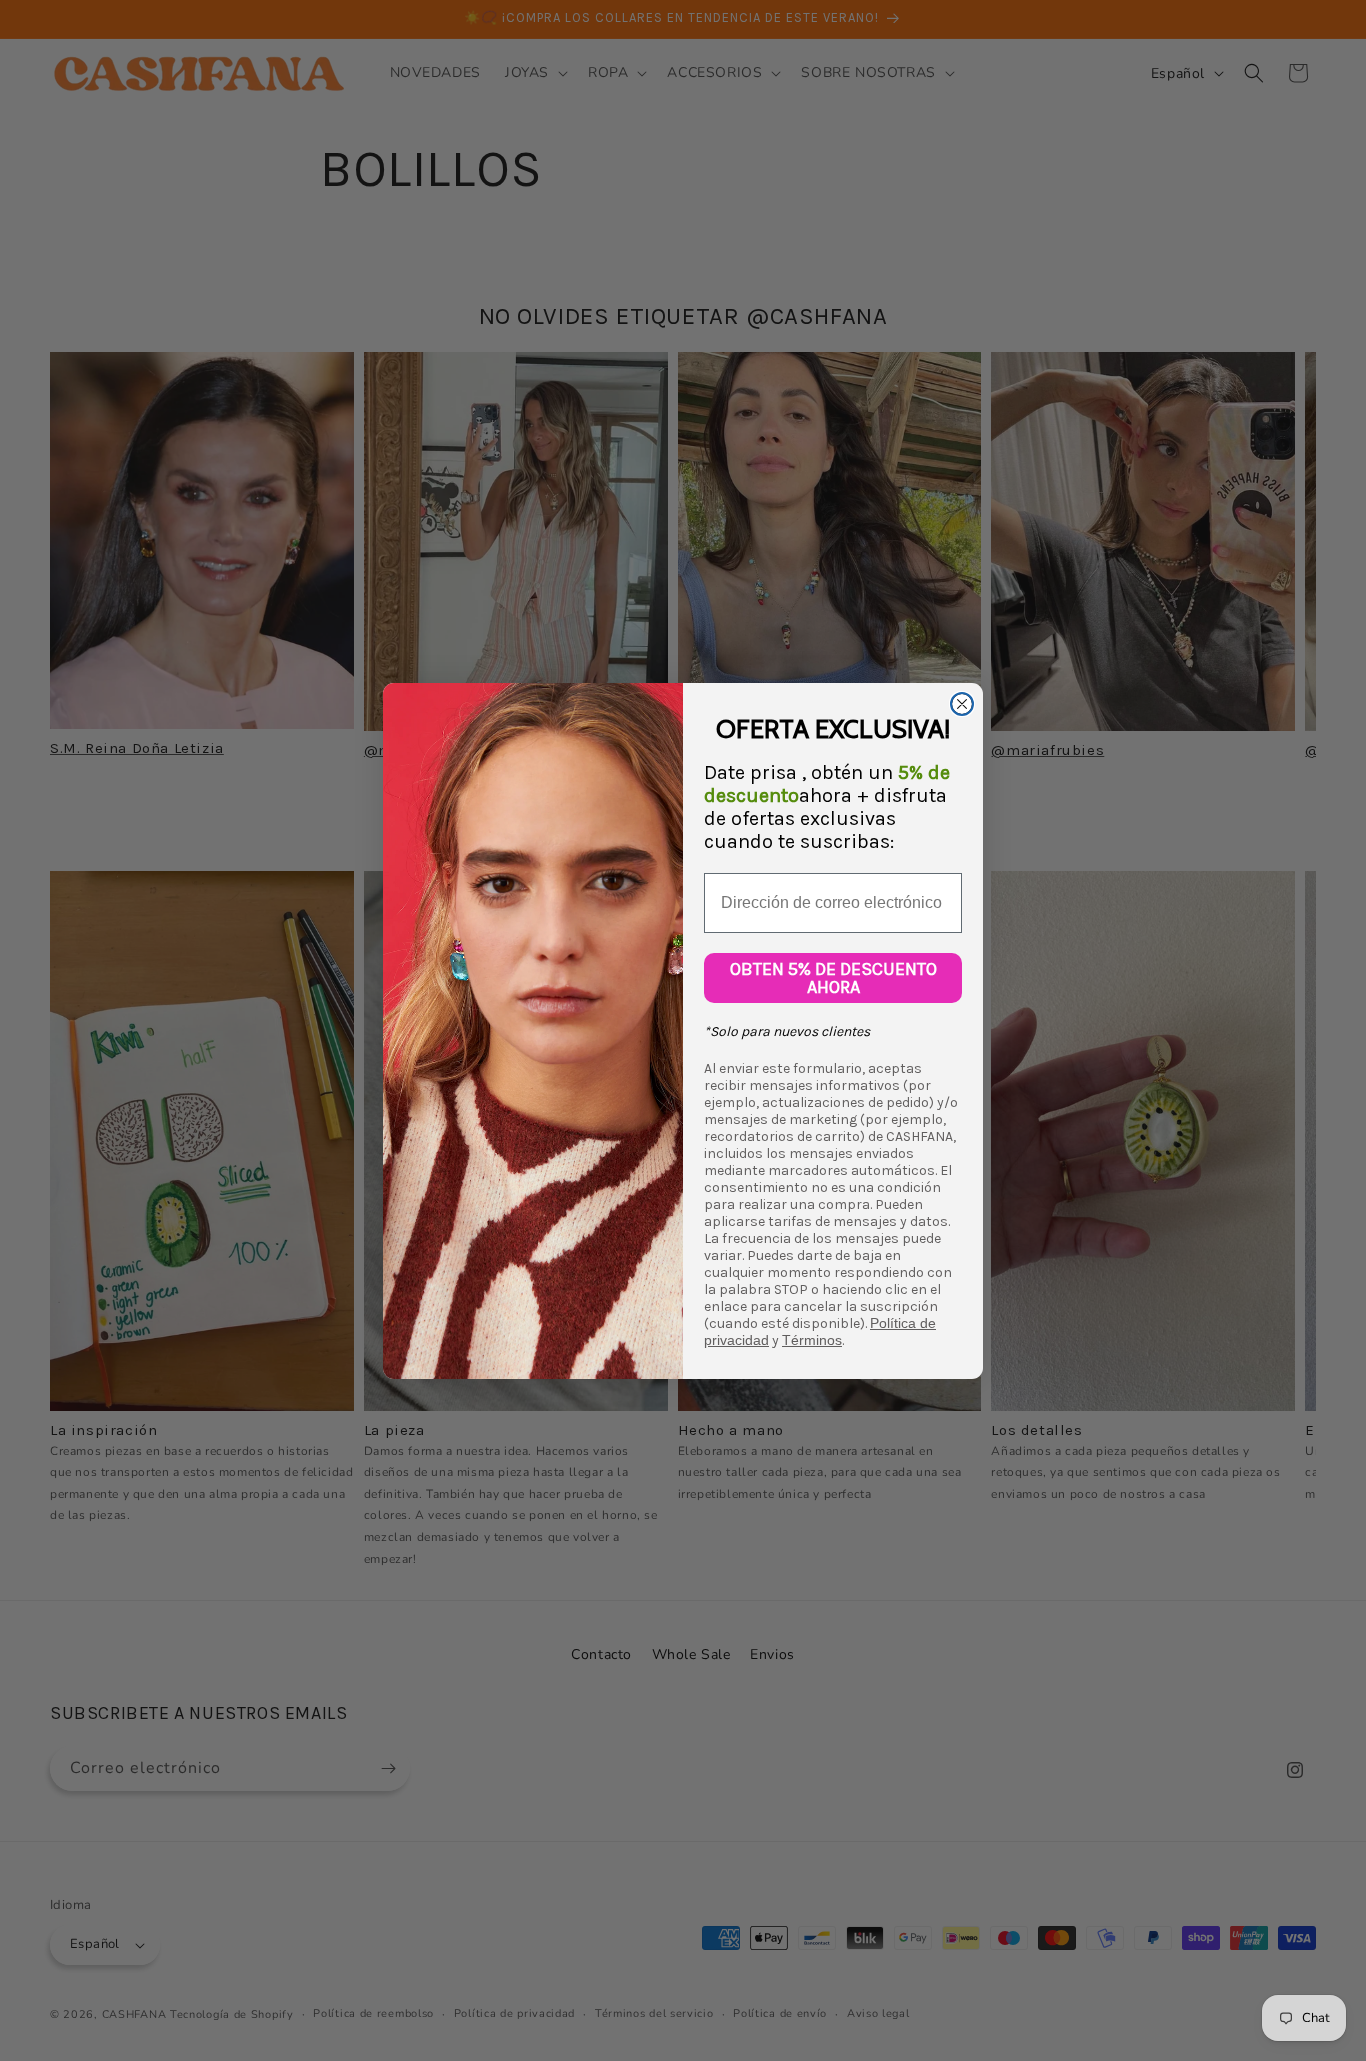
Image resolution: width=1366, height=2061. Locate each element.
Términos (812, 1340)
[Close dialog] (962, 704)
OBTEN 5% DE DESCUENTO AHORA (833, 978)
